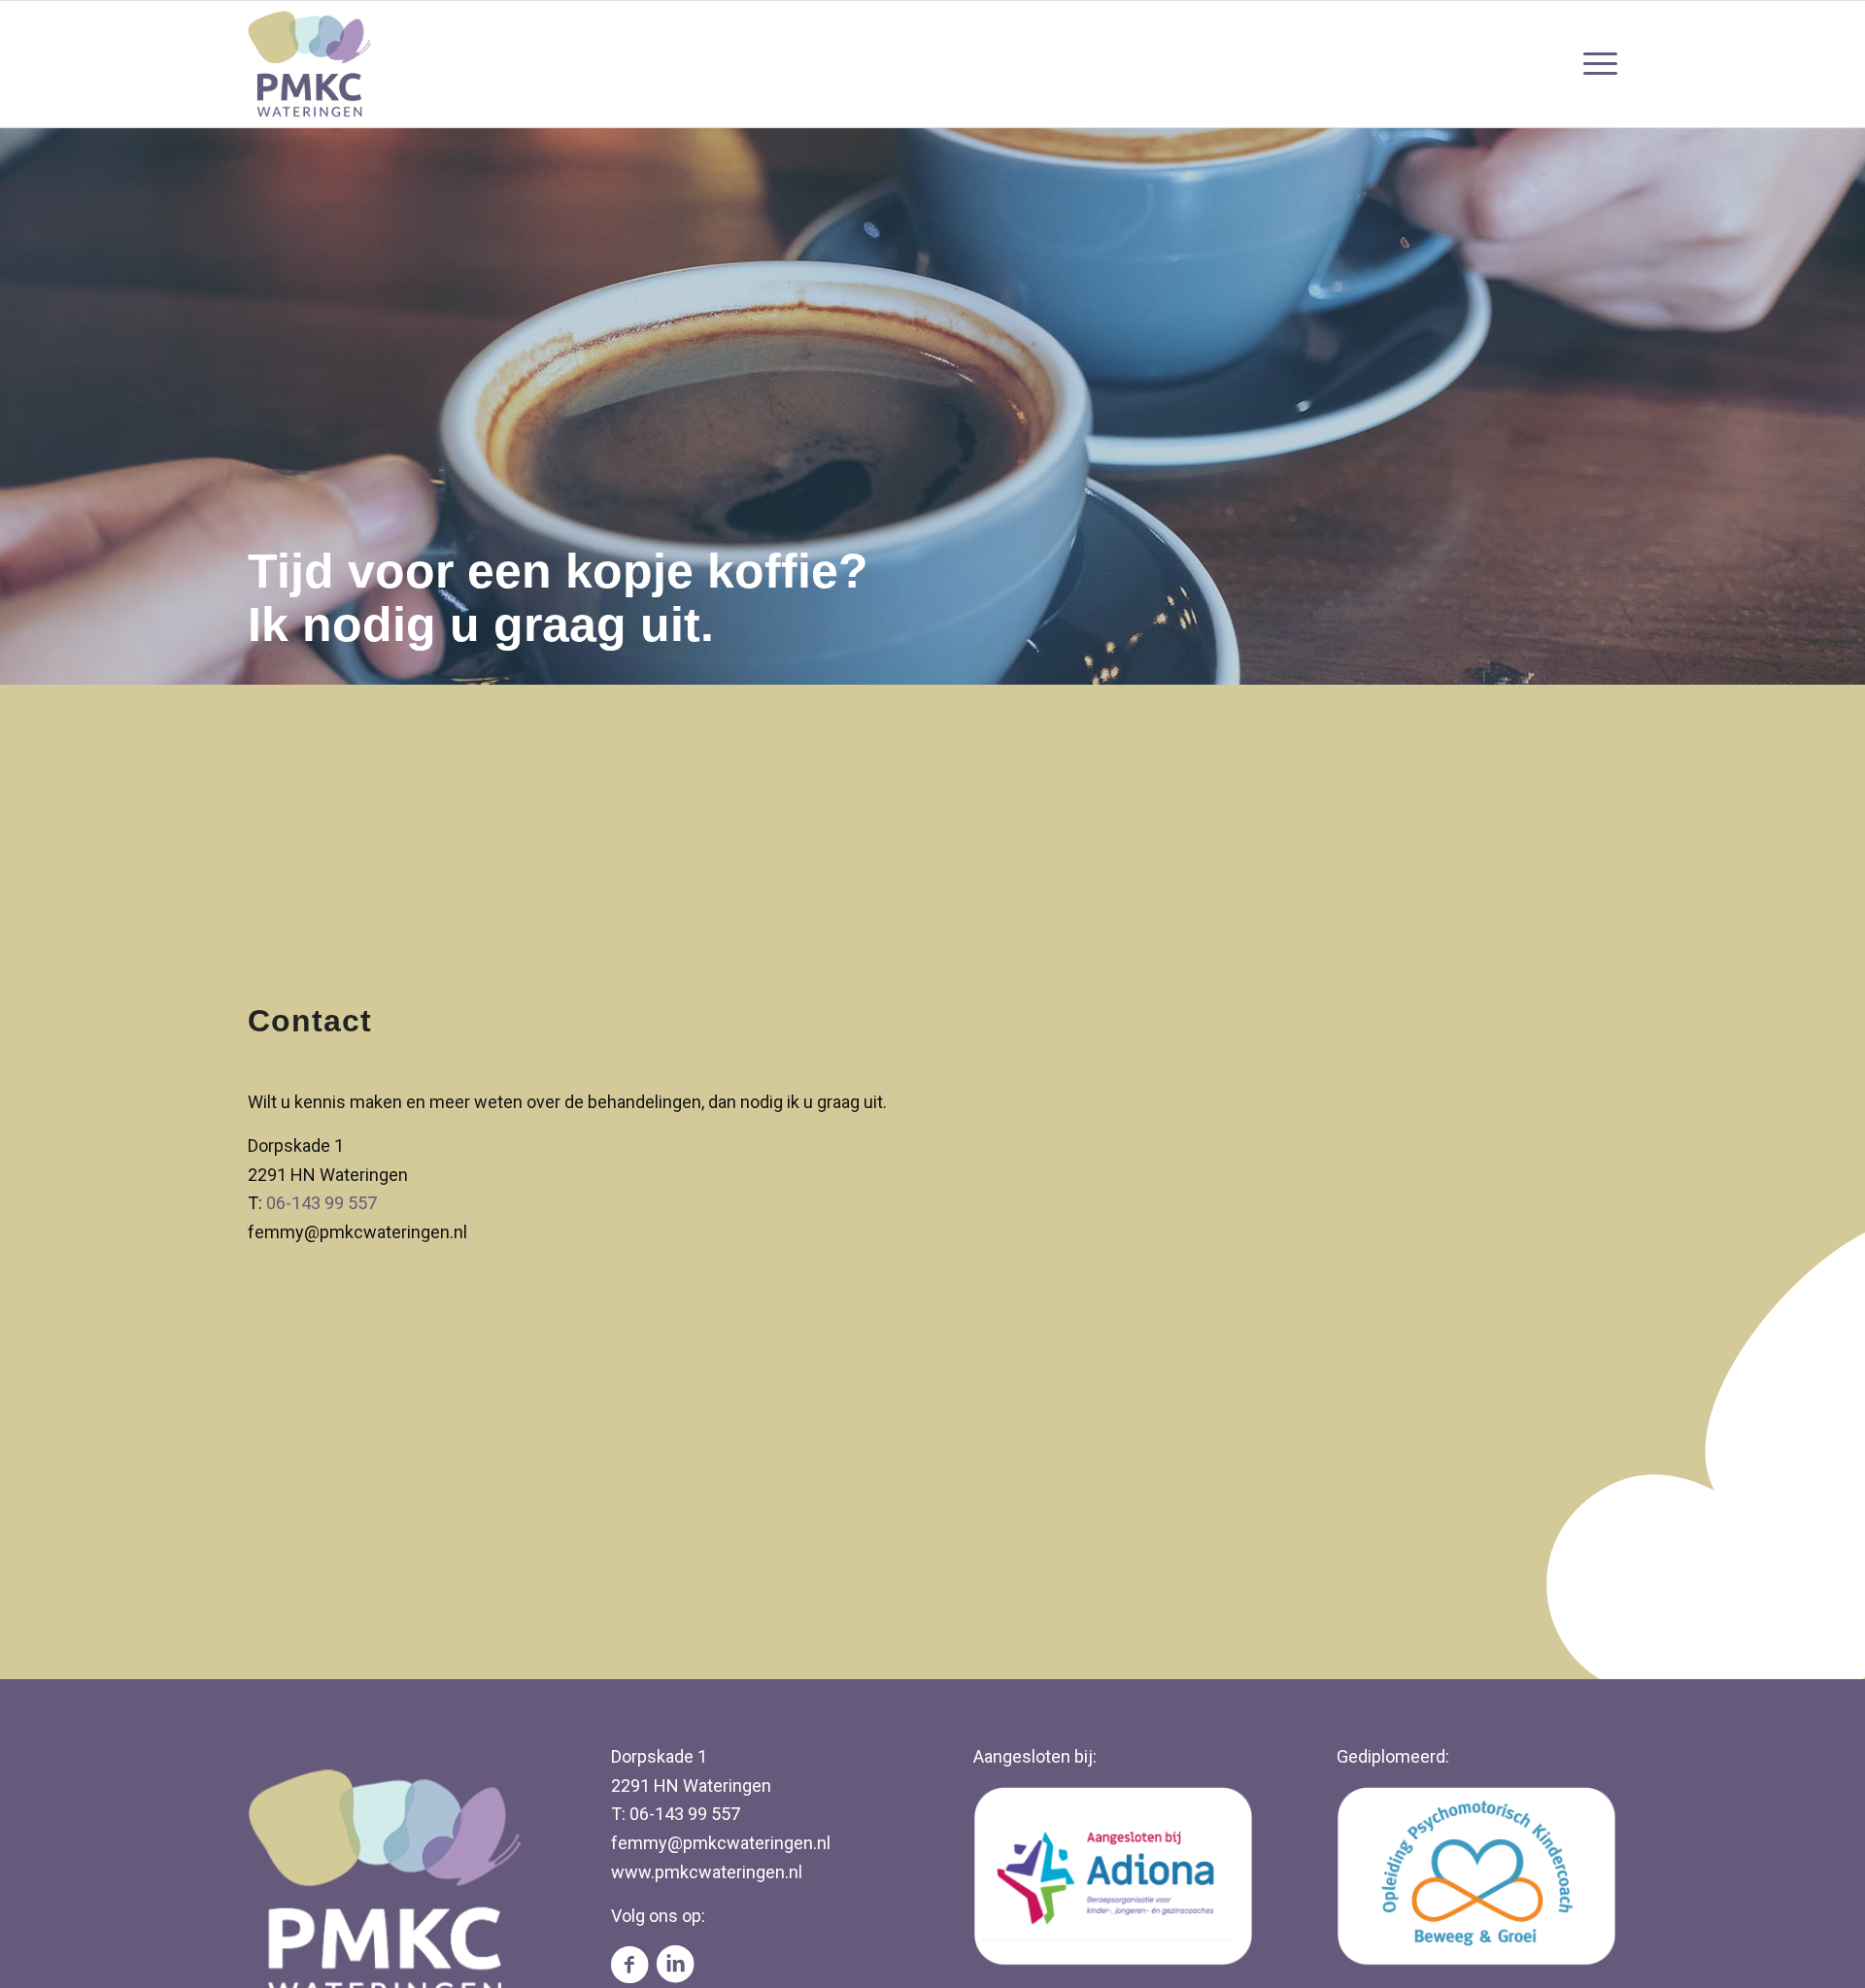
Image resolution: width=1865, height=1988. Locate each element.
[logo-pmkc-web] (311, 64)
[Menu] (1594, 64)
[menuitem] (1594, 64)
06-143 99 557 (322, 1203)
